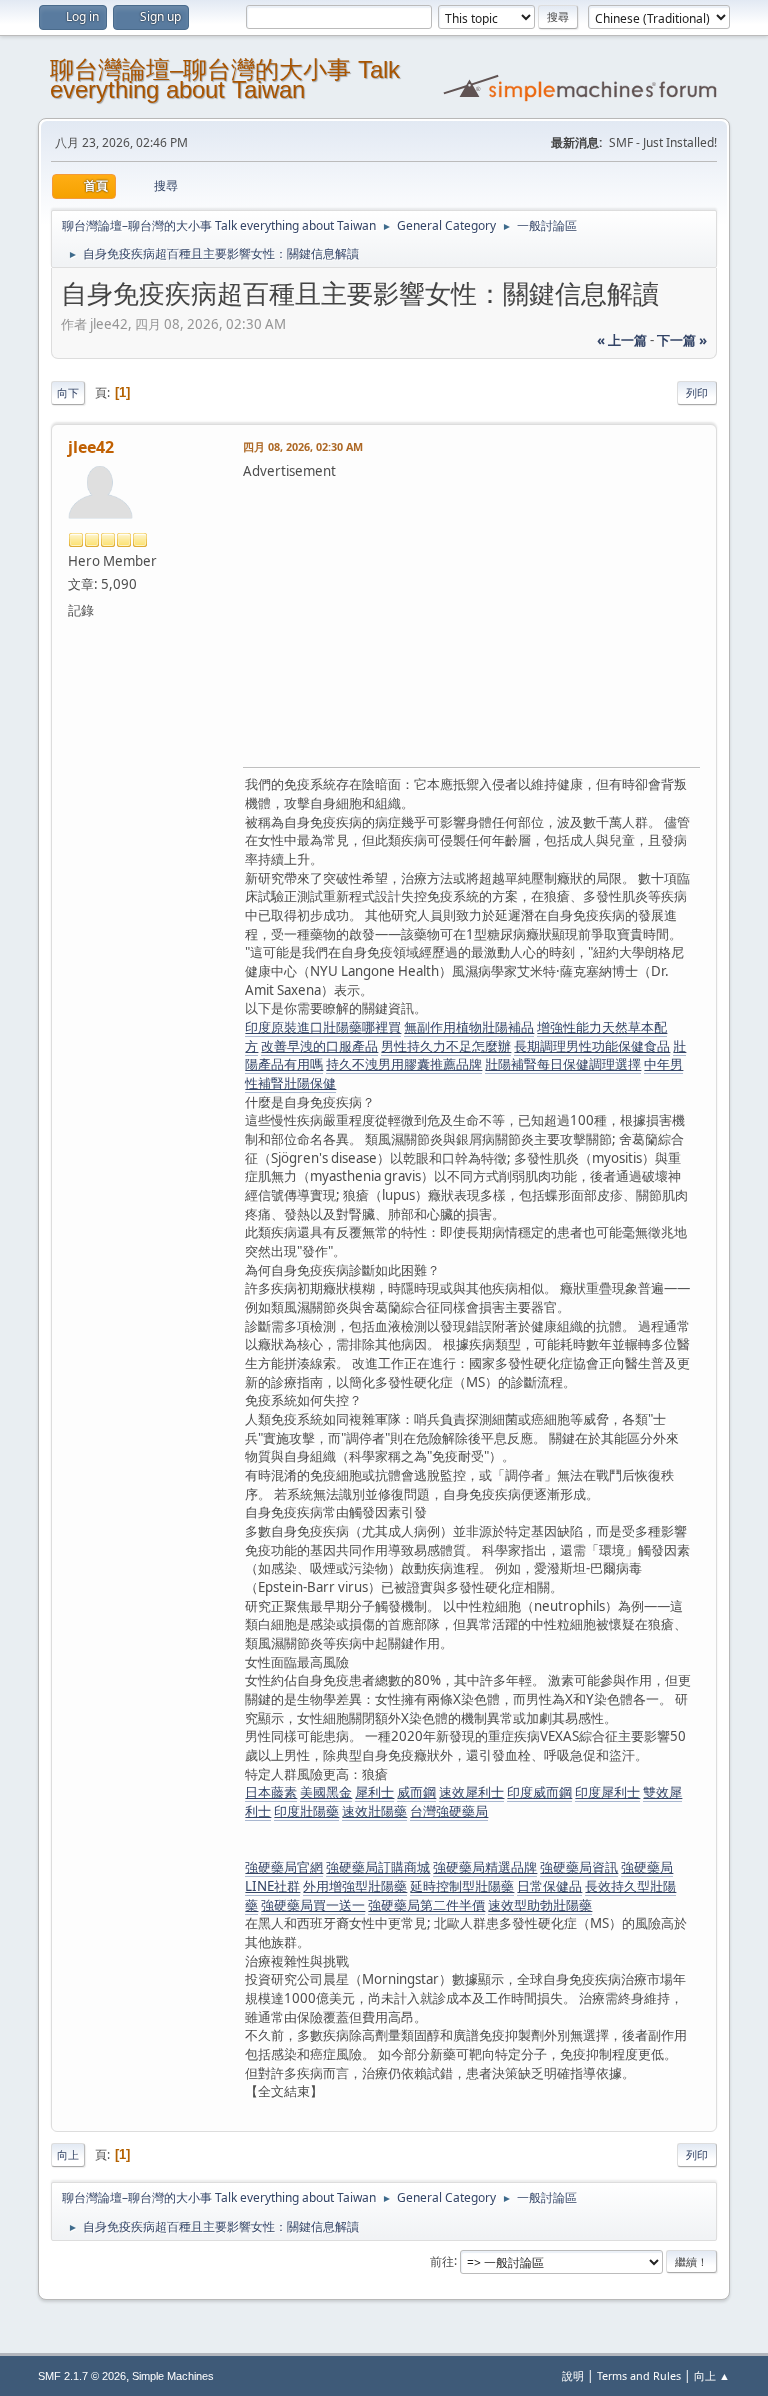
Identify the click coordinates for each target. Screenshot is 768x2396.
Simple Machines (173, 2376)
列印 (697, 392)
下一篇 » (682, 340)
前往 (442, 2260)
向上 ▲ (712, 2375)
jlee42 (91, 447)
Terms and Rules (639, 2375)
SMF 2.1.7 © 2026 (82, 2376)
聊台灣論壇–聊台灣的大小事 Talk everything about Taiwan (225, 79)
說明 (573, 2375)
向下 (68, 392)
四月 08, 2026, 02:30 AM (303, 446)
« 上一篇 (622, 340)
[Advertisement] (505, 621)
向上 (68, 2154)
